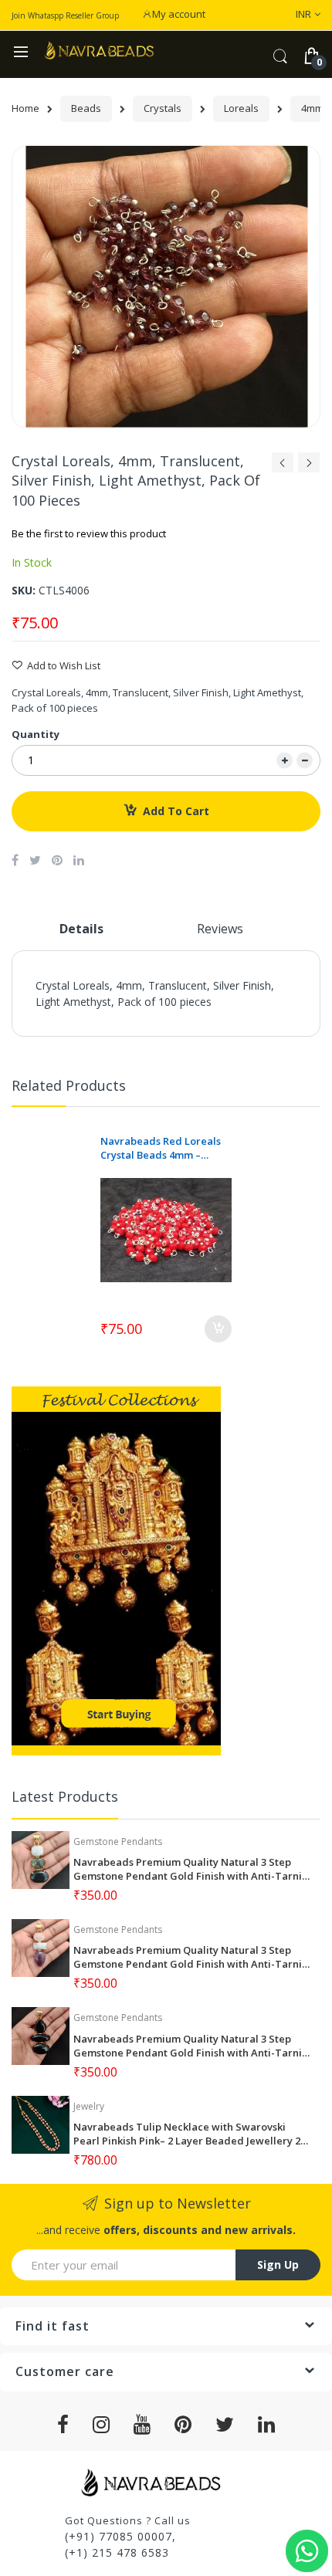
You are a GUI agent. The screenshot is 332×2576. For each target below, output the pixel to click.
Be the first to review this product (89, 533)
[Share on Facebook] (15, 860)
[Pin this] (57, 860)
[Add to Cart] (218, 1329)
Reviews (220, 929)
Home (25, 108)
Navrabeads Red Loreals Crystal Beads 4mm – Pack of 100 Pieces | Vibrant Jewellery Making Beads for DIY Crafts (161, 1148)
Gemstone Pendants (118, 1841)
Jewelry (89, 2106)
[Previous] (283, 467)
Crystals (163, 108)
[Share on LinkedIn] (79, 860)
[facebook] (63, 2425)
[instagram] (102, 2425)
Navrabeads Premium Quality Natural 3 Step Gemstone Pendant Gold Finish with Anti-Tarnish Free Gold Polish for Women (193, 1869)
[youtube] (142, 2425)
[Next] (309, 467)
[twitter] (225, 2425)
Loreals (241, 108)
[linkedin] (267, 2425)
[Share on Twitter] (35, 860)
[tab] (81, 935)
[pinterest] (183, 2425)
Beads (86, 108)
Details (81, 929)
